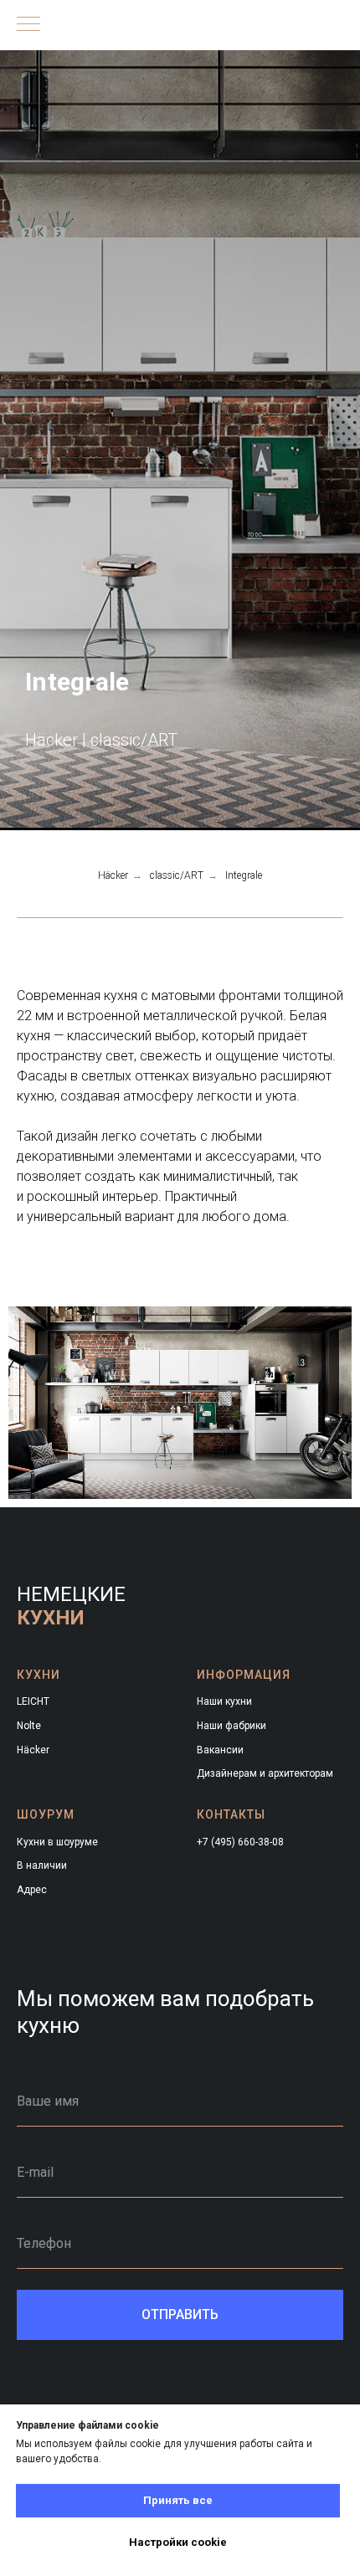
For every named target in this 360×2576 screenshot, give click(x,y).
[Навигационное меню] (28, 25)
